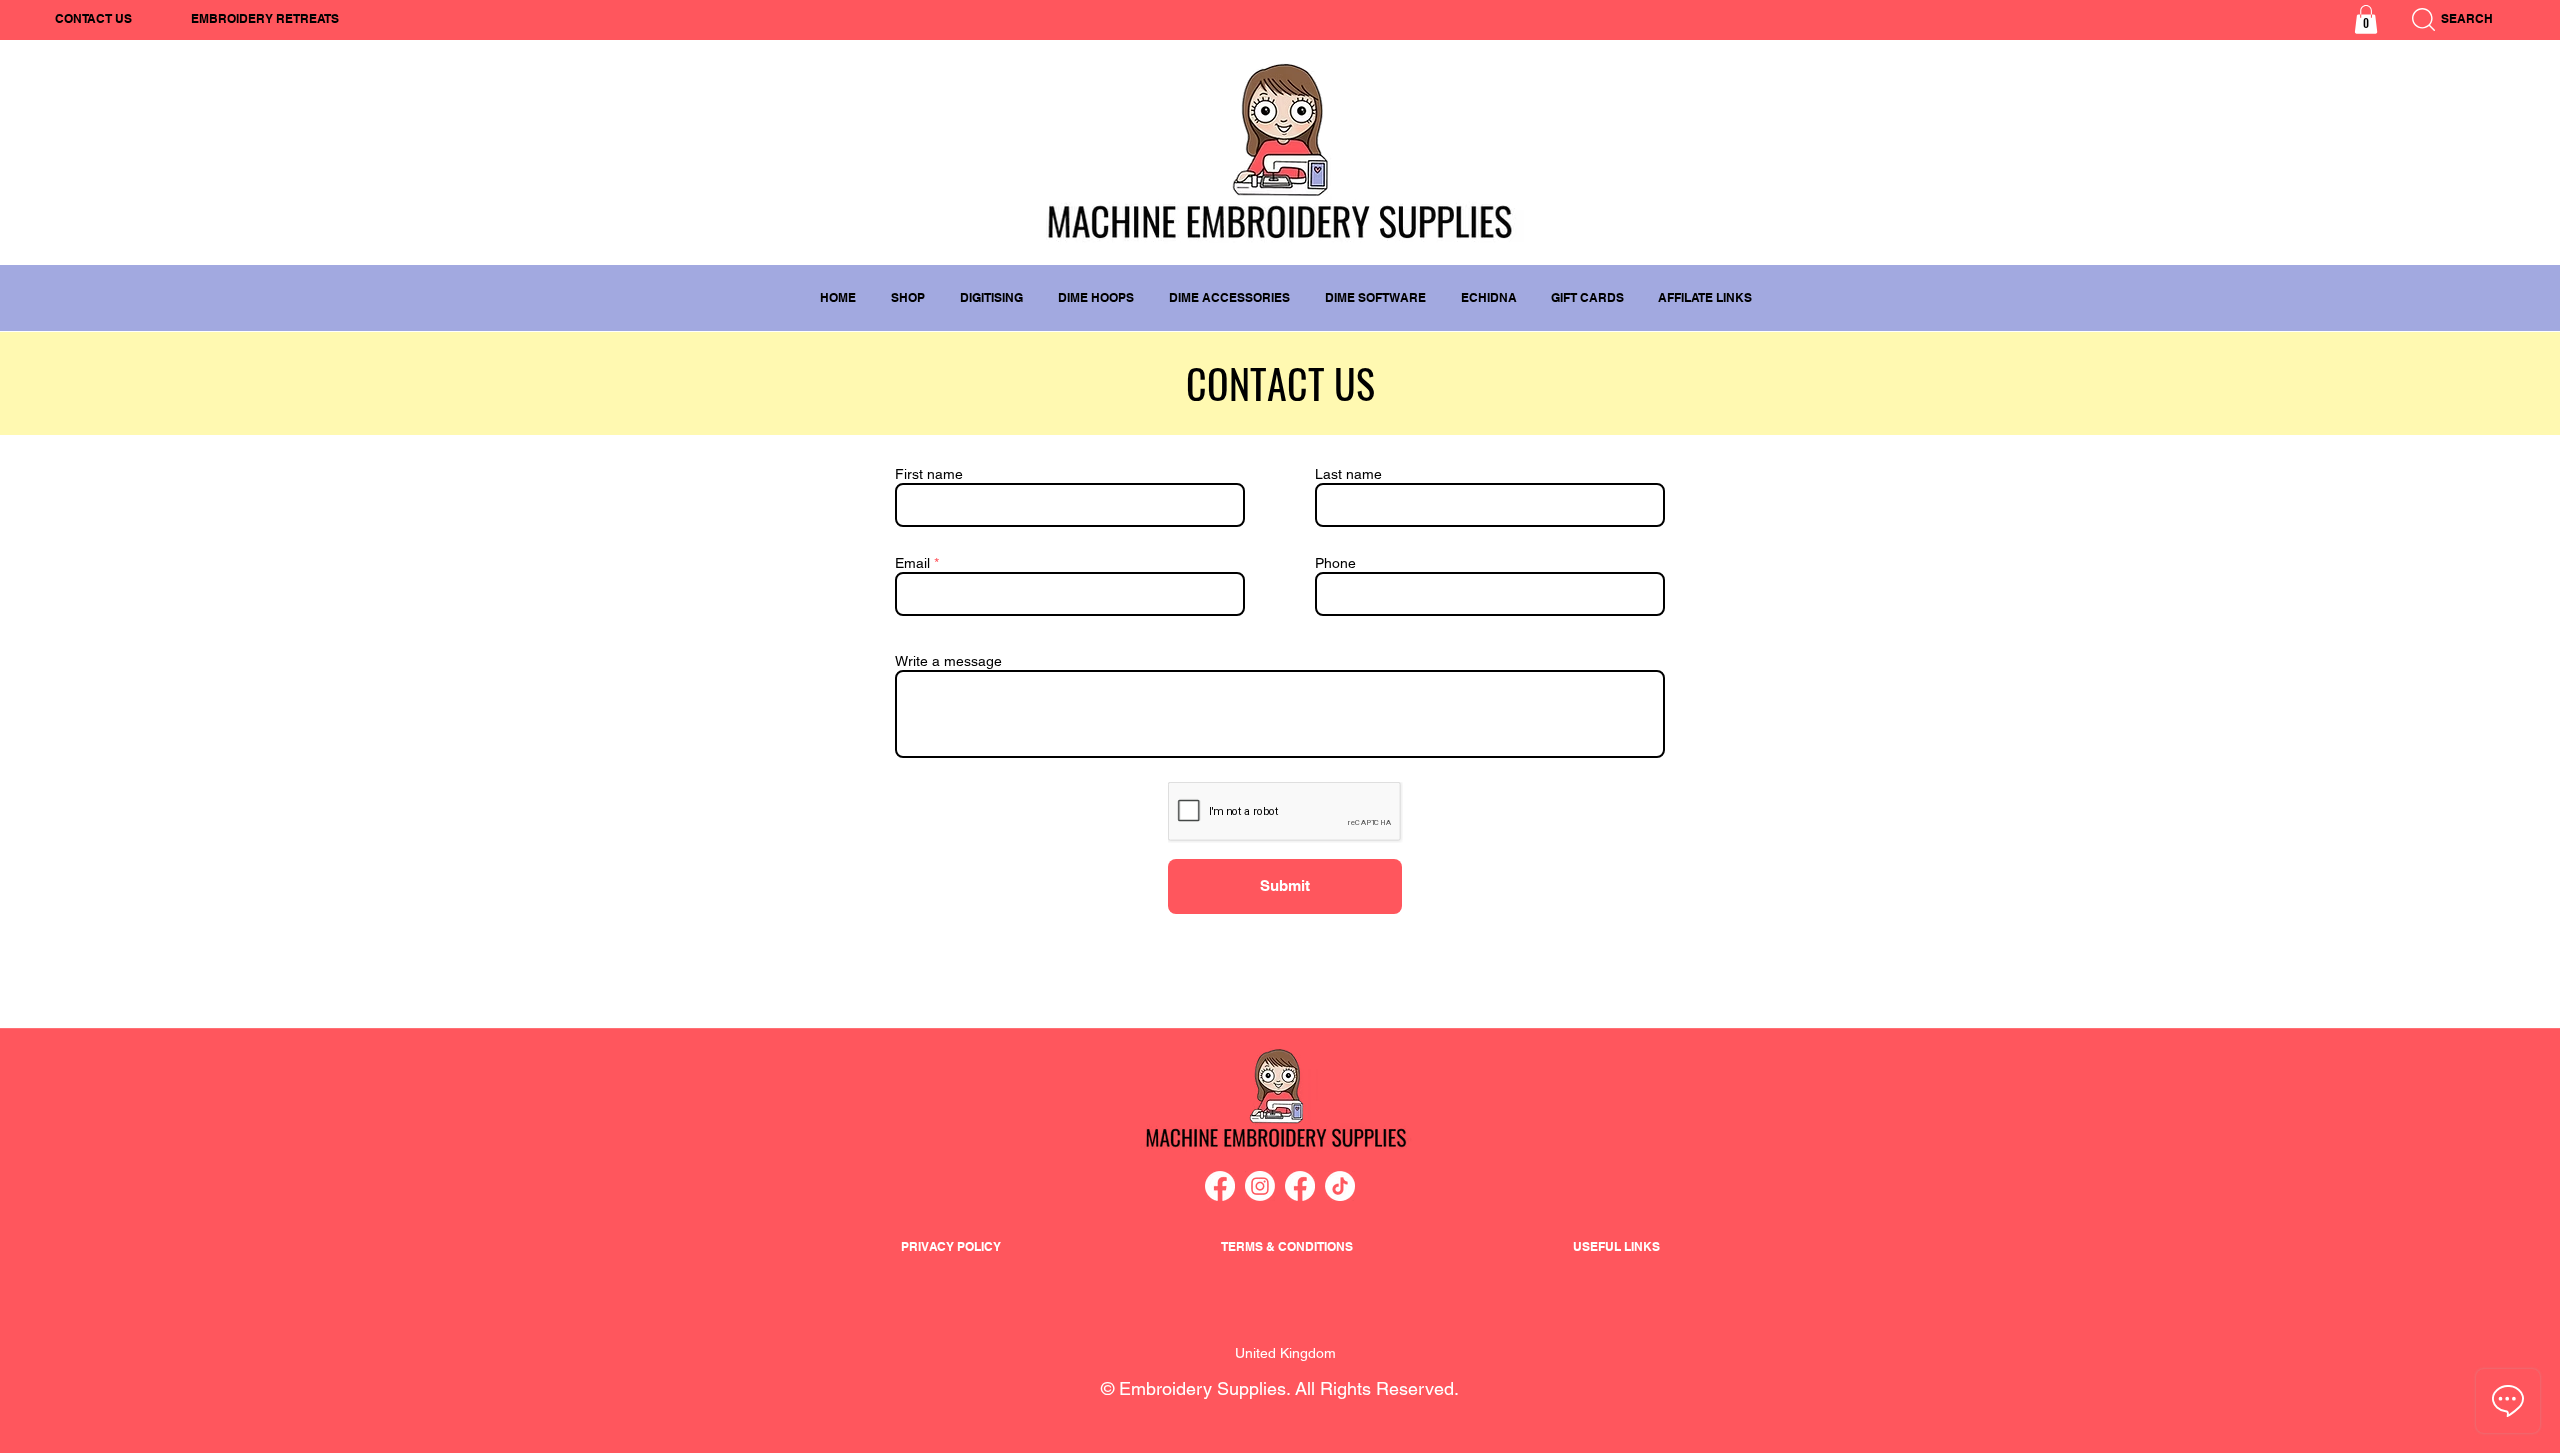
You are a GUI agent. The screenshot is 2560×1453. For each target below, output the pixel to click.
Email (912, 563)
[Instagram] (1260, 1186)
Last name (1348, 474)
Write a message (948, 661)
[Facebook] (1220, 1186)
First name (929, 474)
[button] (2366, 19)
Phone (1335, 563)
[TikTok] (1340, 1186)
